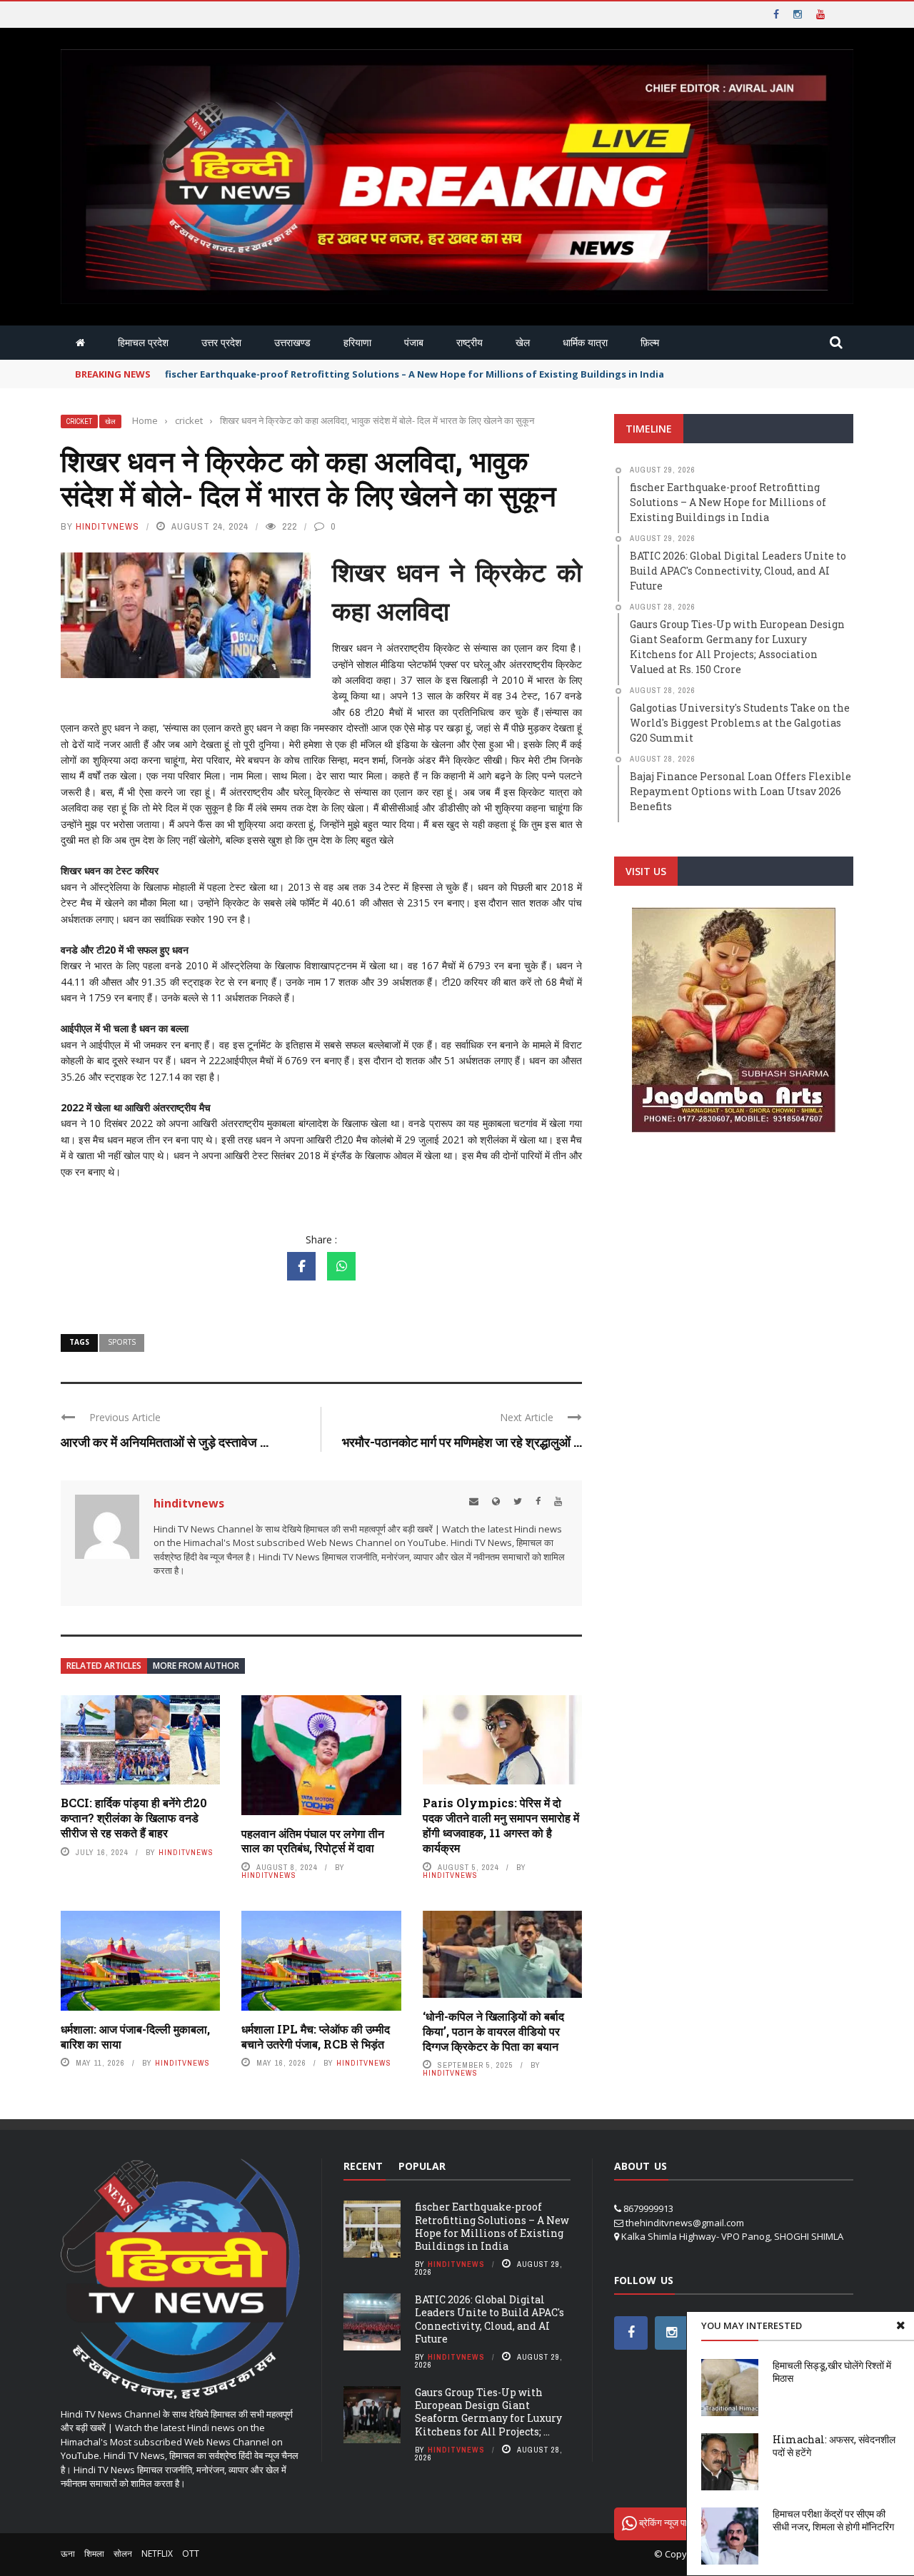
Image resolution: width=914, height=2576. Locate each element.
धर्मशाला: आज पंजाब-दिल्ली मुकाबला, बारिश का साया (135, 2036)
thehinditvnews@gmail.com (685, 2223)
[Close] (900, 2325)
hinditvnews (107, 526)
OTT (191, 2554)
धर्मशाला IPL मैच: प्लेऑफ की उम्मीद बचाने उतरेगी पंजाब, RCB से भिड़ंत (316, 2036)
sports (122, 1342)
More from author (196, 1666)
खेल (523, 342)
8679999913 (648, 2208)
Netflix (157, 2554)
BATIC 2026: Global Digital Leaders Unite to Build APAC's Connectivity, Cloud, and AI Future (489, 2319)
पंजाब (414, 342)
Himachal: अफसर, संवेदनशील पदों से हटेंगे (834, 2446)
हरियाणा (357, 342)
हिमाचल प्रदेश (143, 342)
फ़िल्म (650, 342)
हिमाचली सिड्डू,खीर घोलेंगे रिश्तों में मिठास (832, 2372)
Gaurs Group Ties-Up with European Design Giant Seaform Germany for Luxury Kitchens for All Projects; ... (488, 2412)
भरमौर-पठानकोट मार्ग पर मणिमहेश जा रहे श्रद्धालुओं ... (462, 1442)
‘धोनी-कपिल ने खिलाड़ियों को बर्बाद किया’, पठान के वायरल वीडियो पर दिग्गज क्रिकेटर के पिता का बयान (493, 2031)
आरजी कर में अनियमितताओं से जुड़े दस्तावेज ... (165, 1442)
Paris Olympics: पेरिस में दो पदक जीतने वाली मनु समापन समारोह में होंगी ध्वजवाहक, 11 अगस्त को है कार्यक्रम (501, 1825)
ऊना (68, 2554)
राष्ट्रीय (469, 342)
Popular (422, 2166)
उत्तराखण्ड (292, 342)
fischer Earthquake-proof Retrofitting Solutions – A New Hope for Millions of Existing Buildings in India (492, 2226)
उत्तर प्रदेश (221, 342)
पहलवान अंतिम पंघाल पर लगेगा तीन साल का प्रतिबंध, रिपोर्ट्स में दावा (313, 1841)
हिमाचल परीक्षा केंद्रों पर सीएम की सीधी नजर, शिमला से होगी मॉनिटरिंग (833, 2520)
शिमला (94, 2554)
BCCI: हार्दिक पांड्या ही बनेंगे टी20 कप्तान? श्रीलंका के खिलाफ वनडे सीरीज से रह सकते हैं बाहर (134, 1818)
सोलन (123, 2554)
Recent (363, 2166)
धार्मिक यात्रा (585, 342)
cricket (79, 421)
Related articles (104, 1666)
